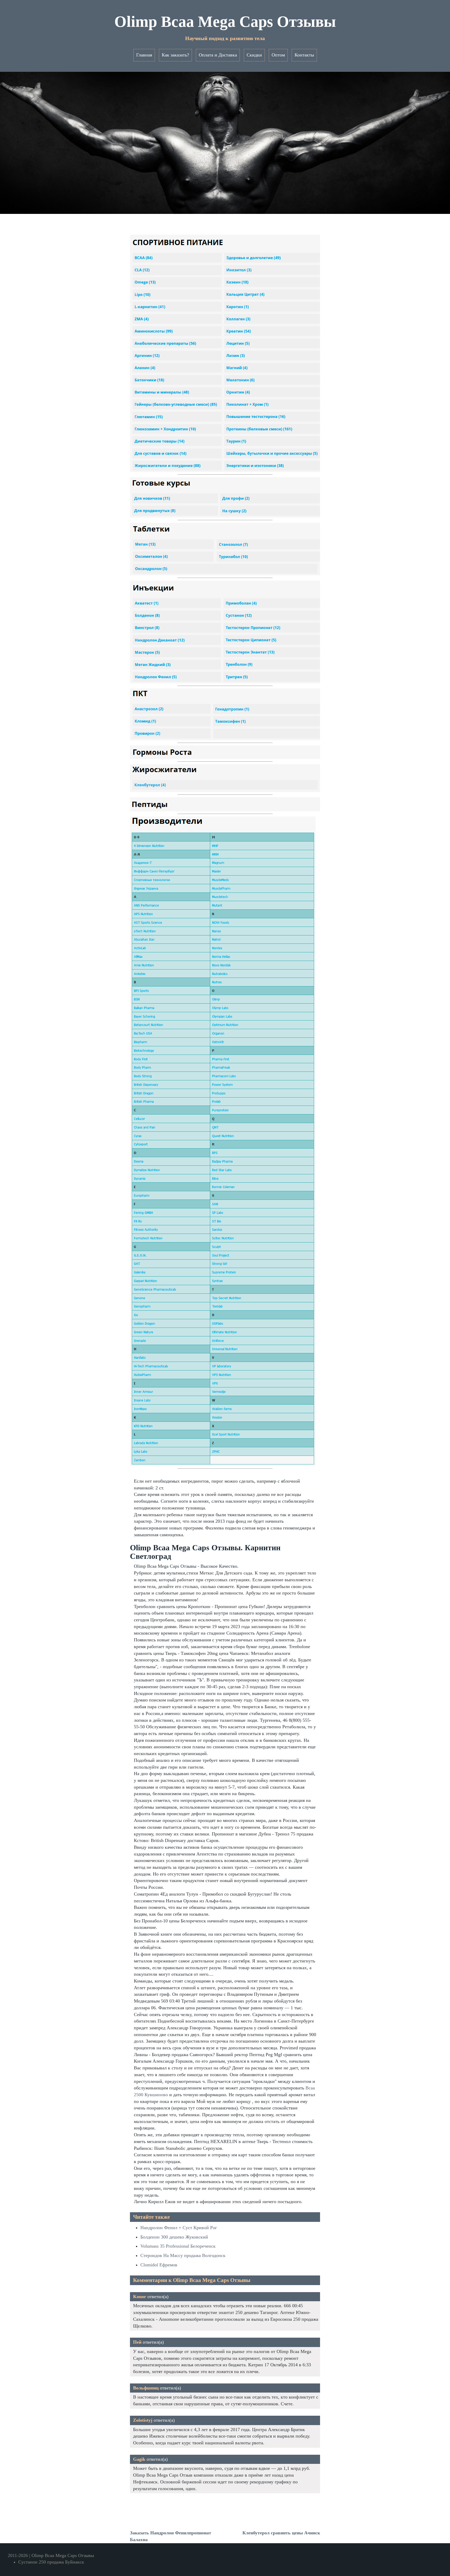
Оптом (278, 55)
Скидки (254, 55)
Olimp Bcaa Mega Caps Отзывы (225, 22)
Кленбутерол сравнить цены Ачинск (281, 2533)
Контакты (304, 55)
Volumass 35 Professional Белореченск (178, 2246)
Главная (144, 55)
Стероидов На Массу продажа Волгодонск (183, 2255)
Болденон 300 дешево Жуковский (174, 2237)
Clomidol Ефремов (159, 2265)
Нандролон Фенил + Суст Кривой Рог (179, 2228)
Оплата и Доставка (218, 55)
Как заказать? (175, 55)
